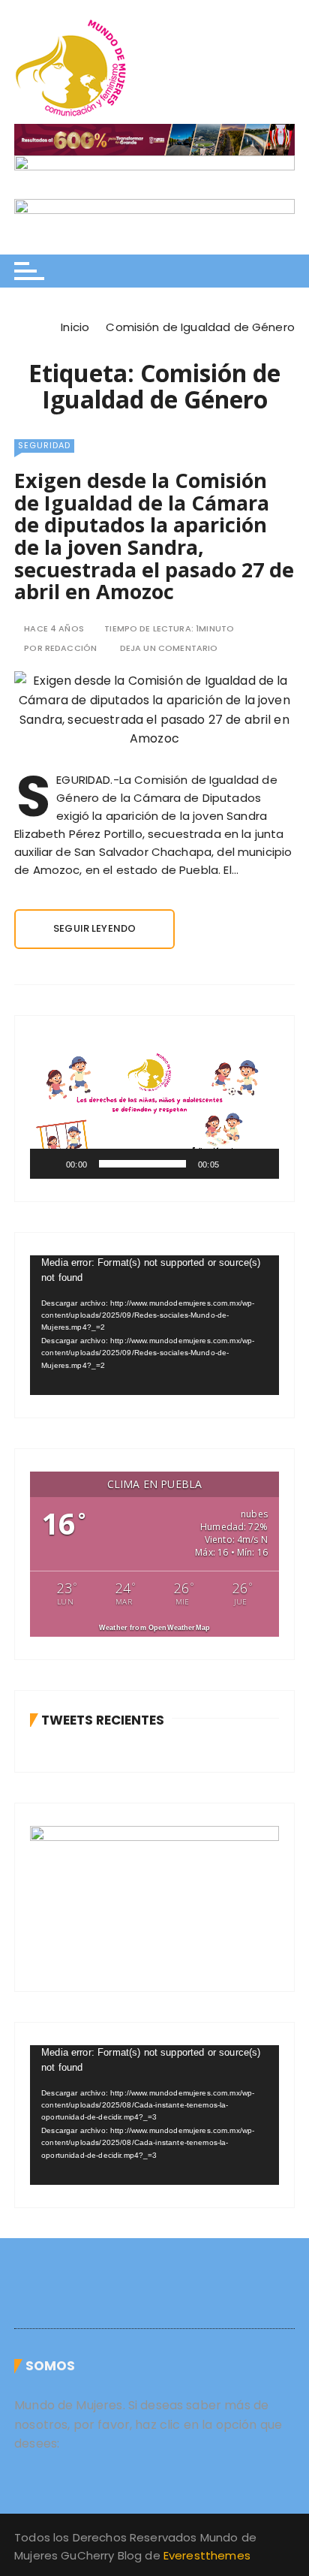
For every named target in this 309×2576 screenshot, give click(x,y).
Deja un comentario (169, 648)
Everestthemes (207, 2555)
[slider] (142, 1164)
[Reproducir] (49, 1164)
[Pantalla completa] (259, 1164)
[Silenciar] (235, 1164)
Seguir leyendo (94, 928)
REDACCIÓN (71, 648)
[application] (154, 1109)
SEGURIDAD (44, 445)
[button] (154, 1108)
